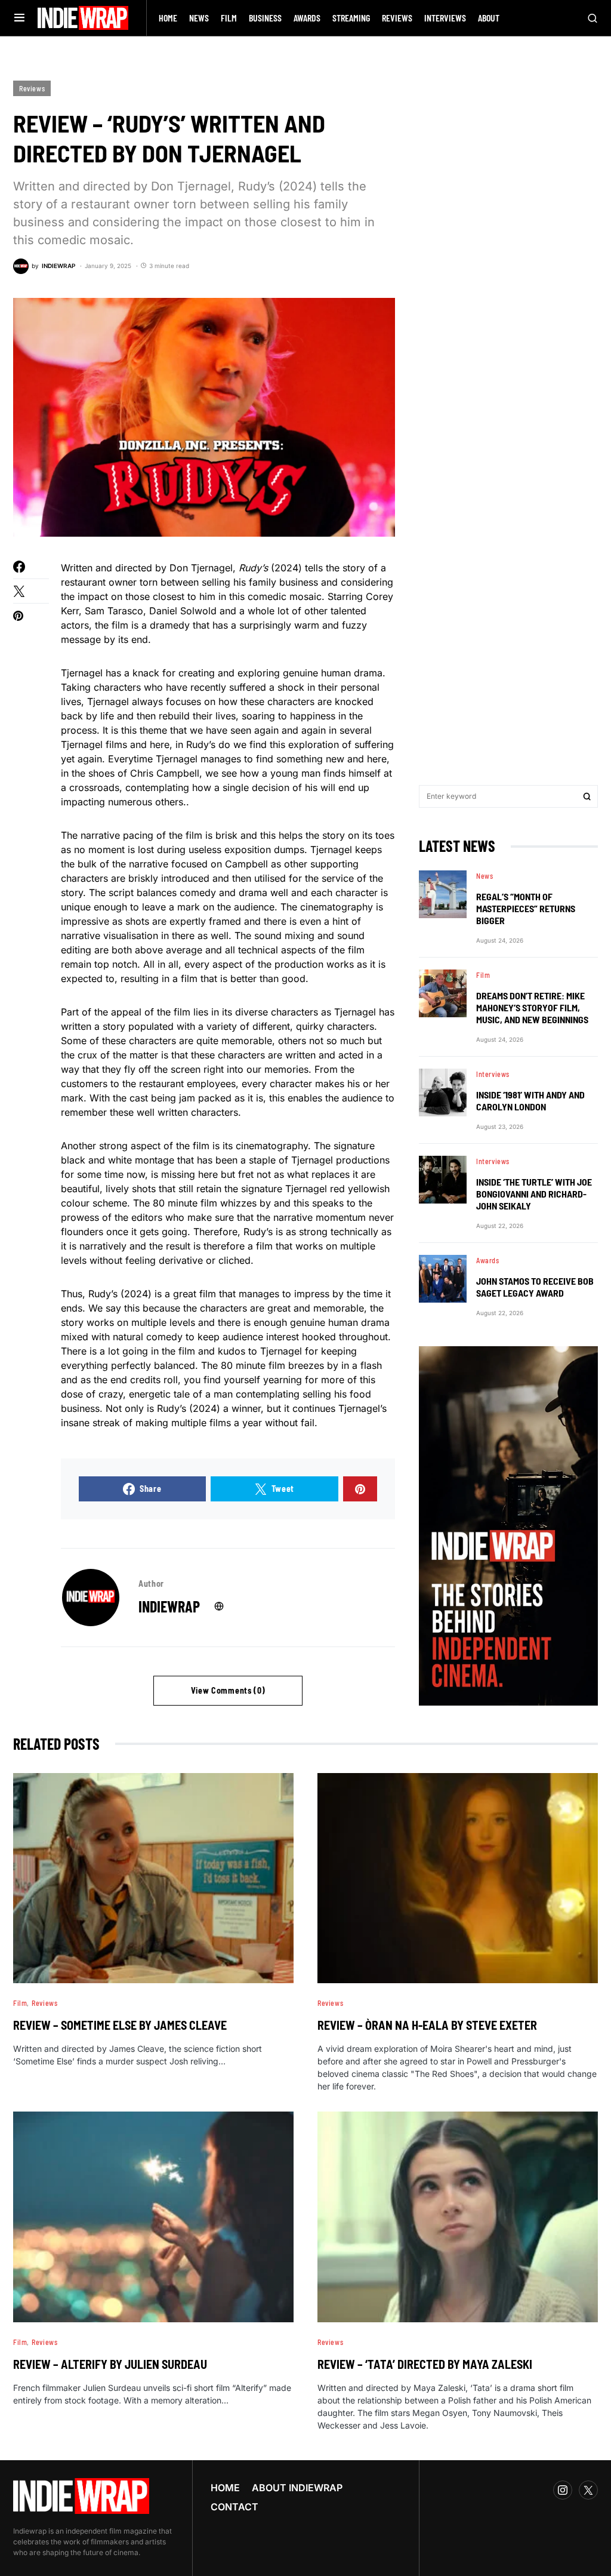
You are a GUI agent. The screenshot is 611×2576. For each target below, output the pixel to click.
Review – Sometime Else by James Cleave (120, 2025)
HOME (225, 2488)
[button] (19, 18)
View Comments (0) (228, 1690)
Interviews (493, 1074)
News (485, 876)
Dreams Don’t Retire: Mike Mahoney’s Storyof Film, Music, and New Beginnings (532, 1007)
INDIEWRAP (169, 1606)
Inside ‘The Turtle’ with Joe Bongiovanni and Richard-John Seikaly (534, 1194)
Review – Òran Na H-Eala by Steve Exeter (427, 2025)
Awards (488, 1260)
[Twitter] (588, 2490)
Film (483, 975)
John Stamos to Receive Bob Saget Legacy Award (535, 1287)
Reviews (32, 88)
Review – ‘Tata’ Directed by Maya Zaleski (425, 2364)
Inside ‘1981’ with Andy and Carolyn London (530, 1101)
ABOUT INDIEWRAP (297, 2488)
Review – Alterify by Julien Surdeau (110, 2364)
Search (587, 796)
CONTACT (234, 2507)
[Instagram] (563, 2490)
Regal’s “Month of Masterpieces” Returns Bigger (526, 908)
